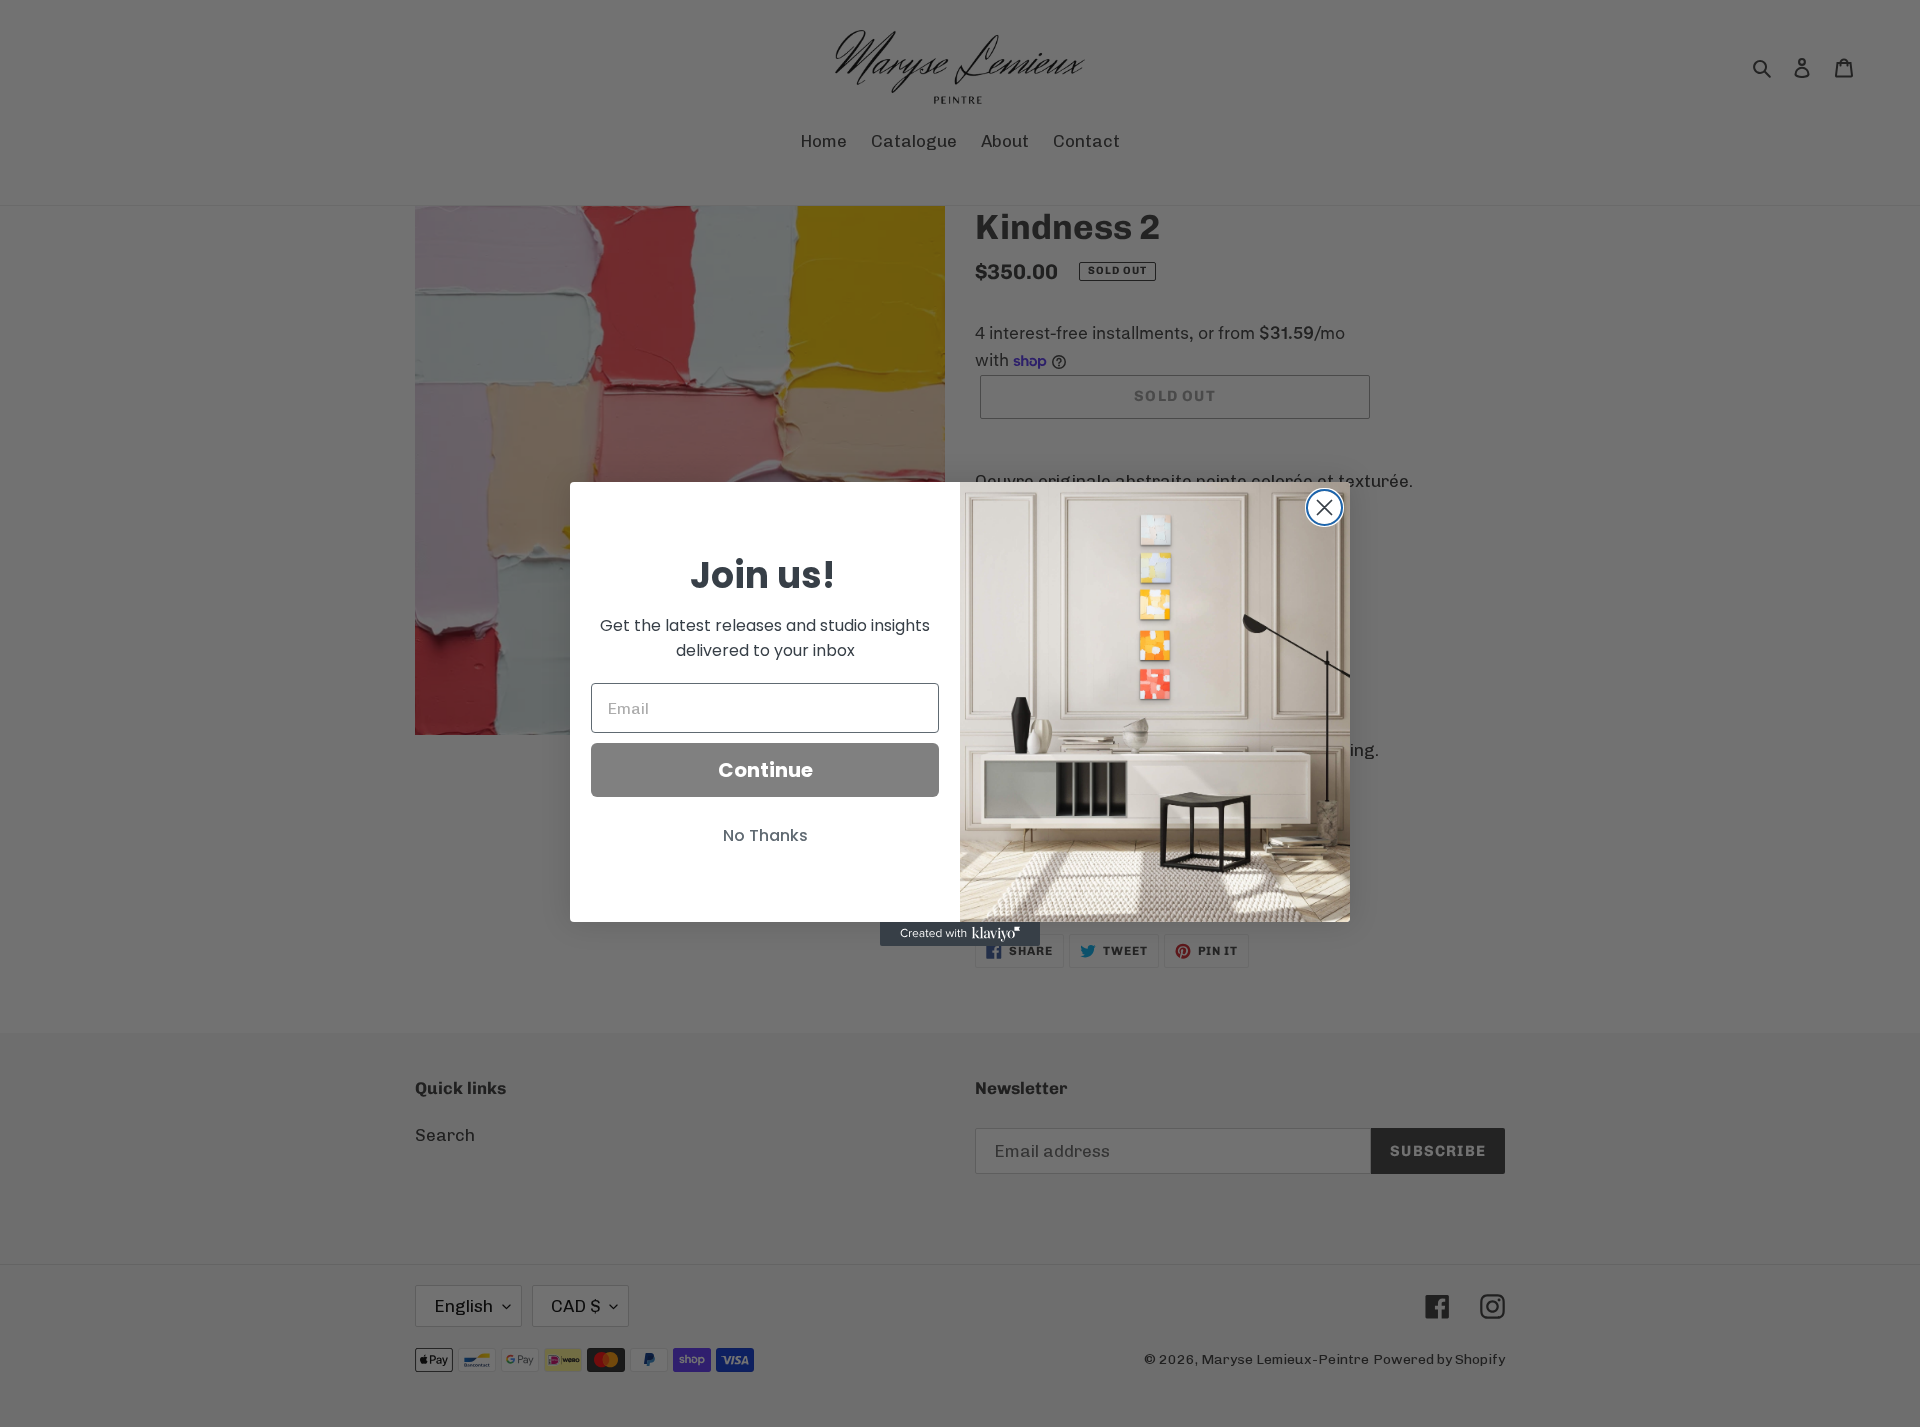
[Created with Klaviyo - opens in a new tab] (960, 934)
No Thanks (765, 835)
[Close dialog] (1324, 507)
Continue (765, 770)
